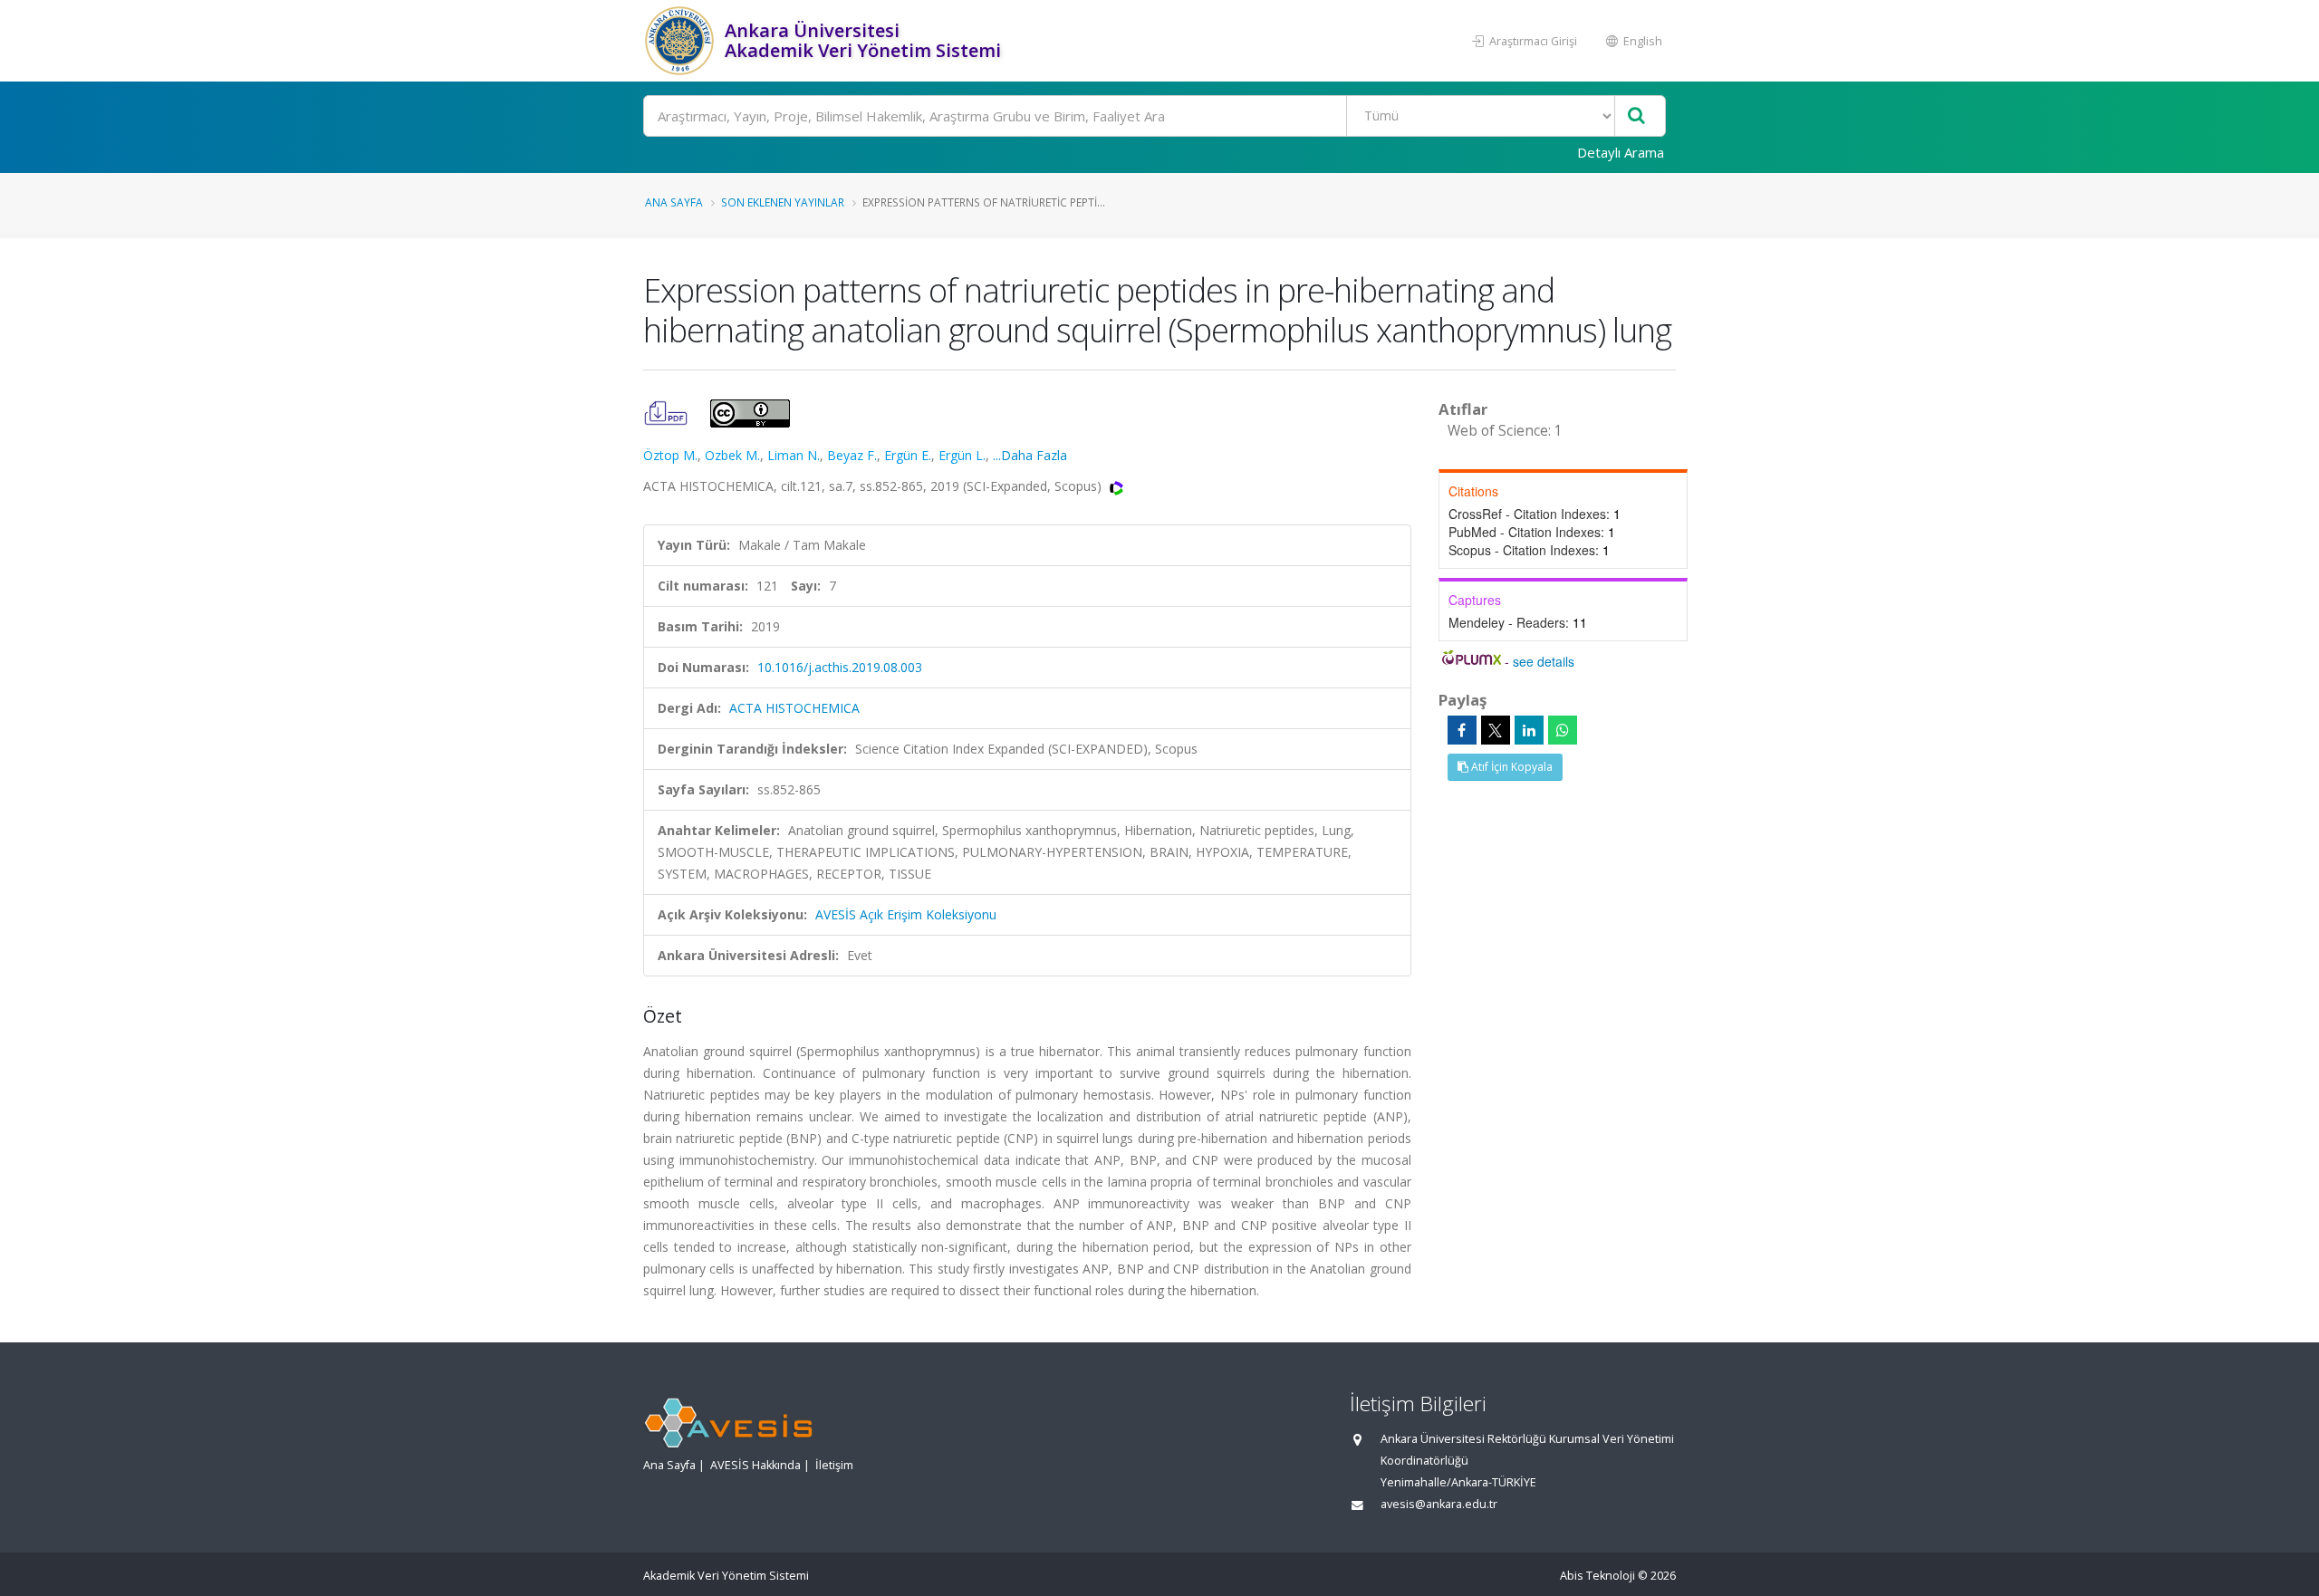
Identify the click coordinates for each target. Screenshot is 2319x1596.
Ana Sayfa (674, 202)
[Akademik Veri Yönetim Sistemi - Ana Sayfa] (682, 41)
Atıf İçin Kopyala (1511, 767)
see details (1544, 661)
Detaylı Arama (1621, 152)
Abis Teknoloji (1597, 1576)
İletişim (834, 1465)
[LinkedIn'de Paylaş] (1529, 730)
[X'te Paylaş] (1496, 730)
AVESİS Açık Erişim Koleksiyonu (906, 914)
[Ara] (1636, 116)
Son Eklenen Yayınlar (783, 202)
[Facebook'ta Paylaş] (1462, 730)
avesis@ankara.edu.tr (1439, 1504)
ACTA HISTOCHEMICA (794, 708)
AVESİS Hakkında (755, 1465)
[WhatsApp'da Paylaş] (1563, 730)
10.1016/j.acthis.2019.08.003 (840, 667)
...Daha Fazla (1030, 455)
